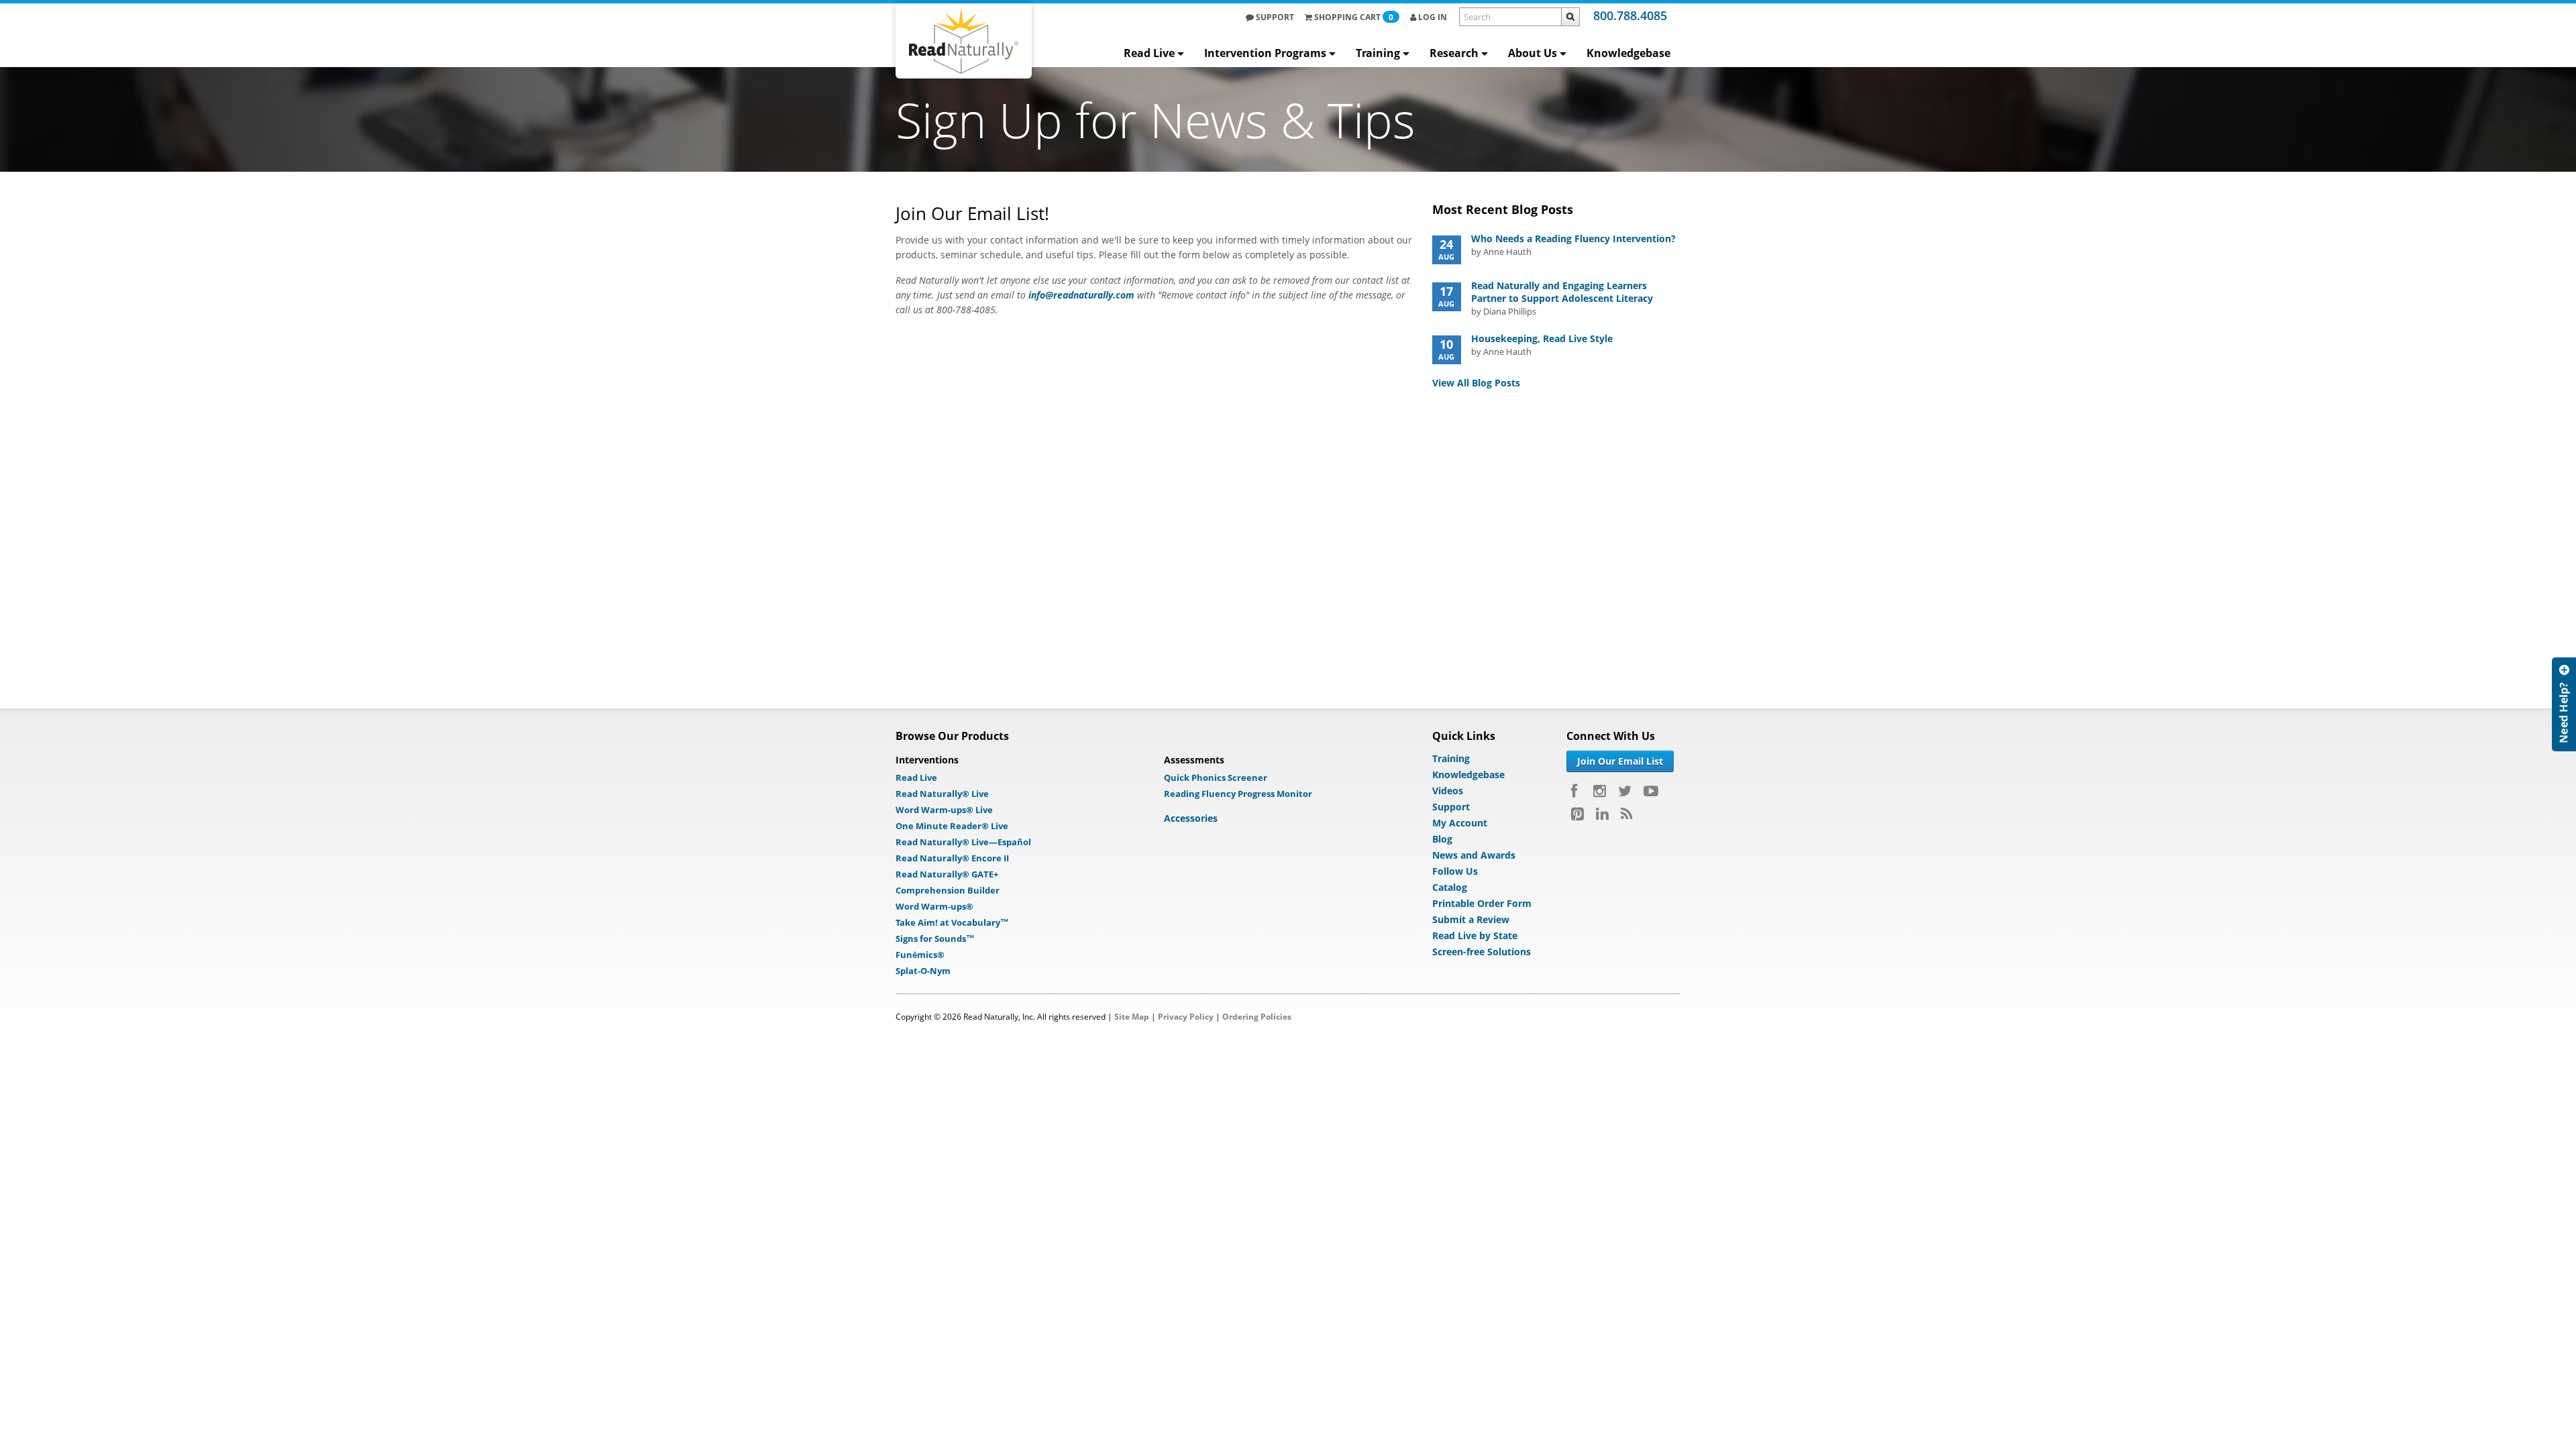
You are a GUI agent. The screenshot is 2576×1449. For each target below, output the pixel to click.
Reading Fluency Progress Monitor (1238, 794)
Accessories (1191, 818)
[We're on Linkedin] (1602, 814)
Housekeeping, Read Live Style (1542, 338)
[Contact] (2564, 812)
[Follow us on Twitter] (1625, 791)
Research (1454, 53)
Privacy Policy (1186, 1017)
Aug (1446, 249)
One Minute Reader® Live (952, 826)
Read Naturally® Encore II (952, 858)
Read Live (1149, 53)
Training (1378, 53)
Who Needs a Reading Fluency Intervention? (1573, 238)
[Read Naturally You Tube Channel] (1651, 791)
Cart (1354, 17)
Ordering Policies (1257, 1017)
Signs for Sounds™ (935, 938)
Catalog (1450, 887)
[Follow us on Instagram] (1600, 791)
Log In (1432, 17)
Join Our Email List (1620, 761)
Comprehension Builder (948, 890)
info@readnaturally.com (1081, 295)
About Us (1533, 53)
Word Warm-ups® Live (944, 810)
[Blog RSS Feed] (1626, 814)
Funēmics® (920, 955)
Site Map (1132, 1017)
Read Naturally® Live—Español (963, 842)
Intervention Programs (1265, 53)
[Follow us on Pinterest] (1577, 814)
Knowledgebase (1628, 53)
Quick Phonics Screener (1216, 777)
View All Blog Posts (1476, 383)
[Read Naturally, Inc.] (964, 41)
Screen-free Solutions (1482, 952)
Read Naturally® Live (942, 794)
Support (1274, 17)
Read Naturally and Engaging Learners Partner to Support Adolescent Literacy (1562, 292)
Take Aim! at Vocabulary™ (952, 922)
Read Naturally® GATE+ (947, 874)
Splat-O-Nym (923, 971)
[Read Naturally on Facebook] (1576, 791)
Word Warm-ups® (934, 906)
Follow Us (1455, 871)
